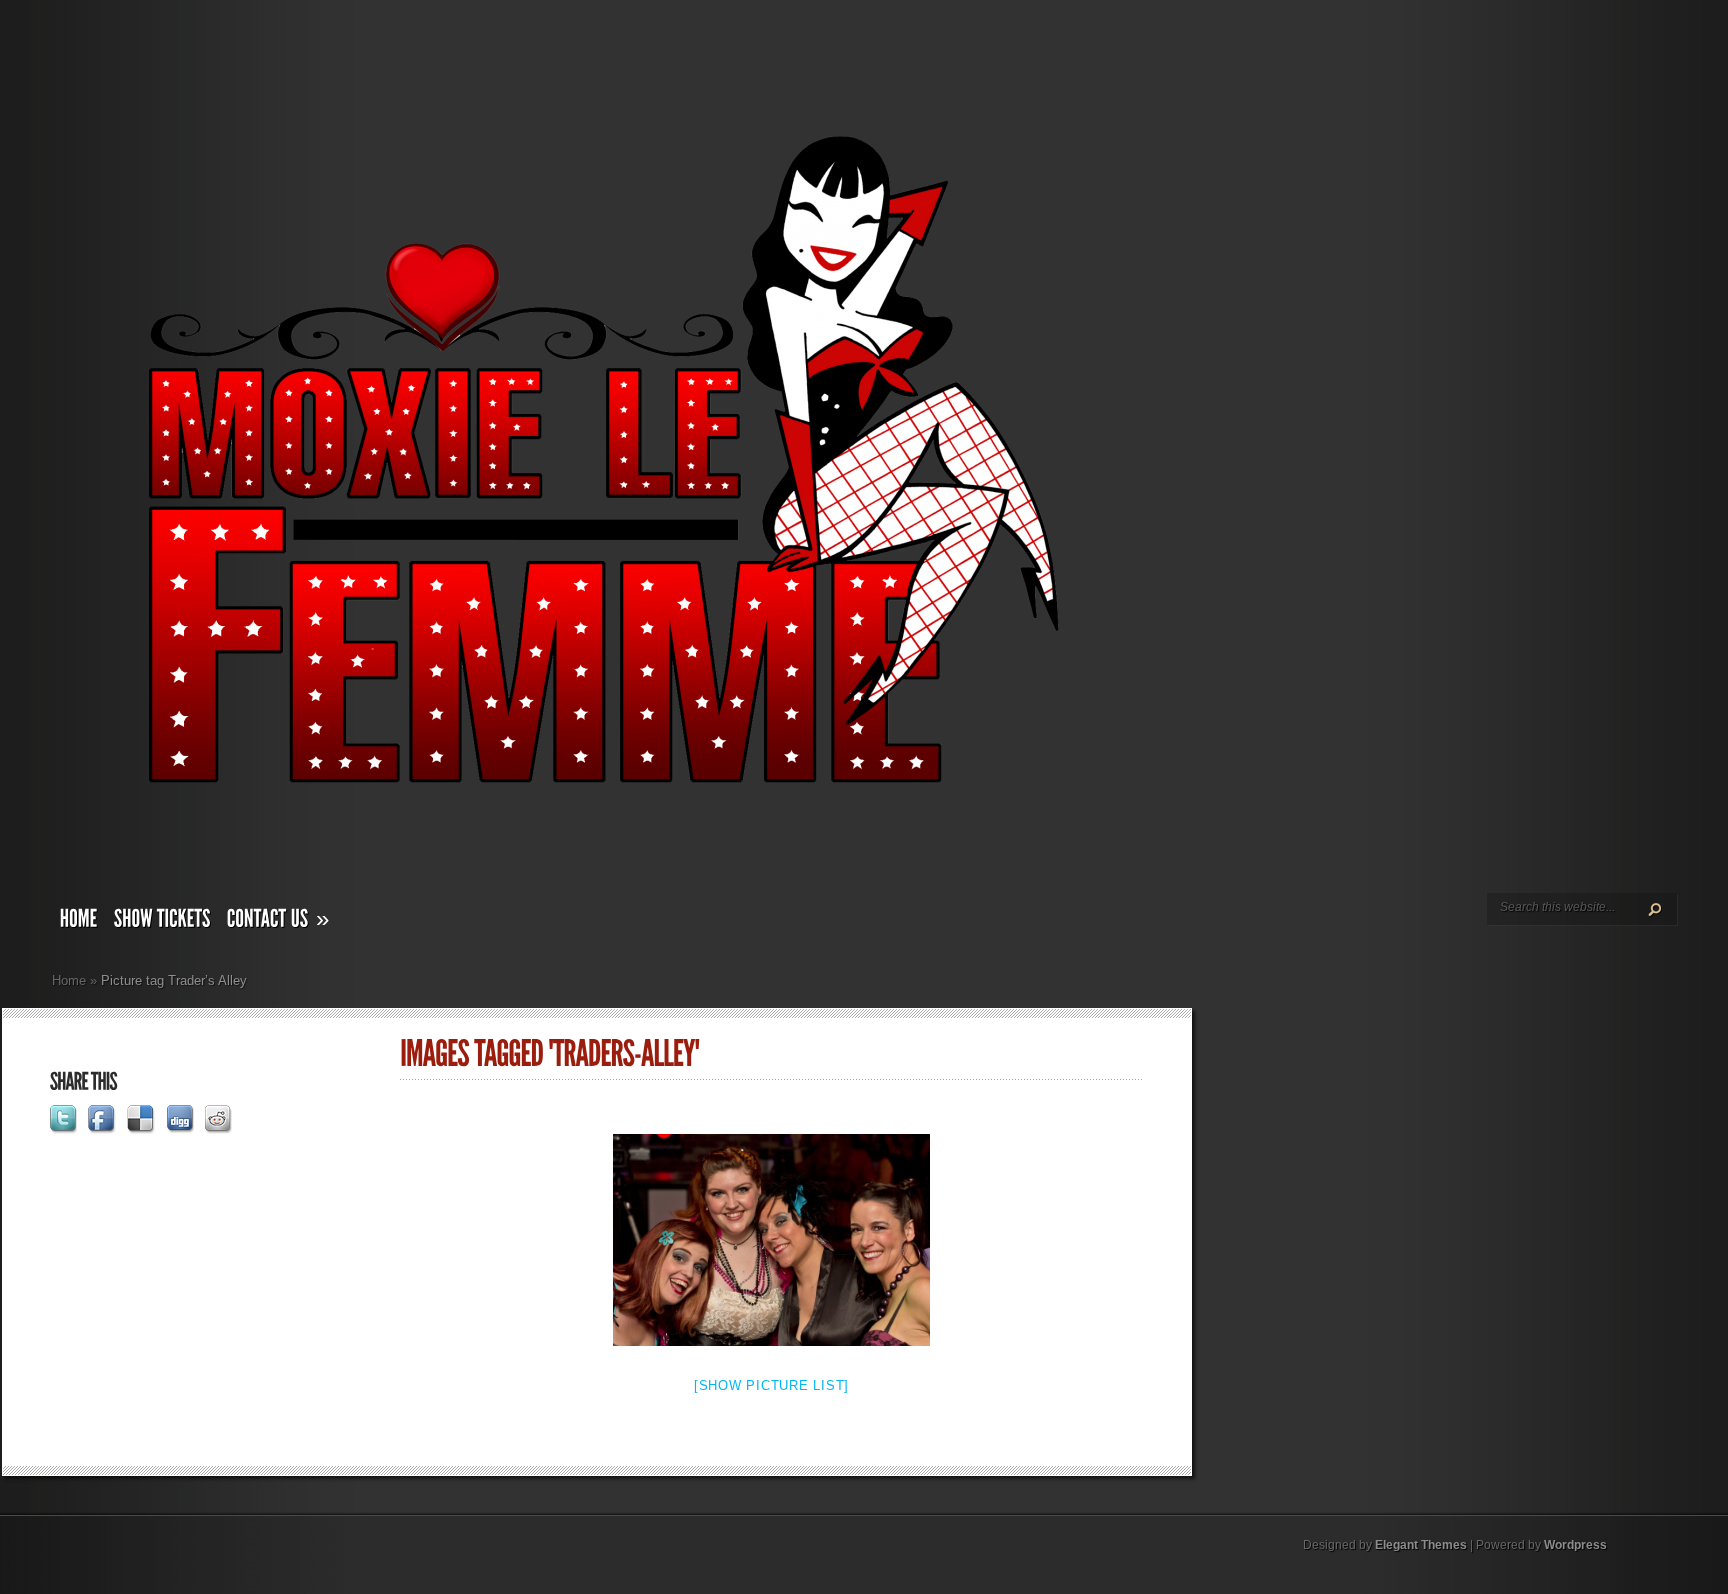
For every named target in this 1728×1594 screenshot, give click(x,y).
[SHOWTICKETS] (162, 923)
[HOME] (79, 923)
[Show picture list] (771, 1385)
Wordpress (1575, 1545)
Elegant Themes (1421, 1545)
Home (69, 980)
